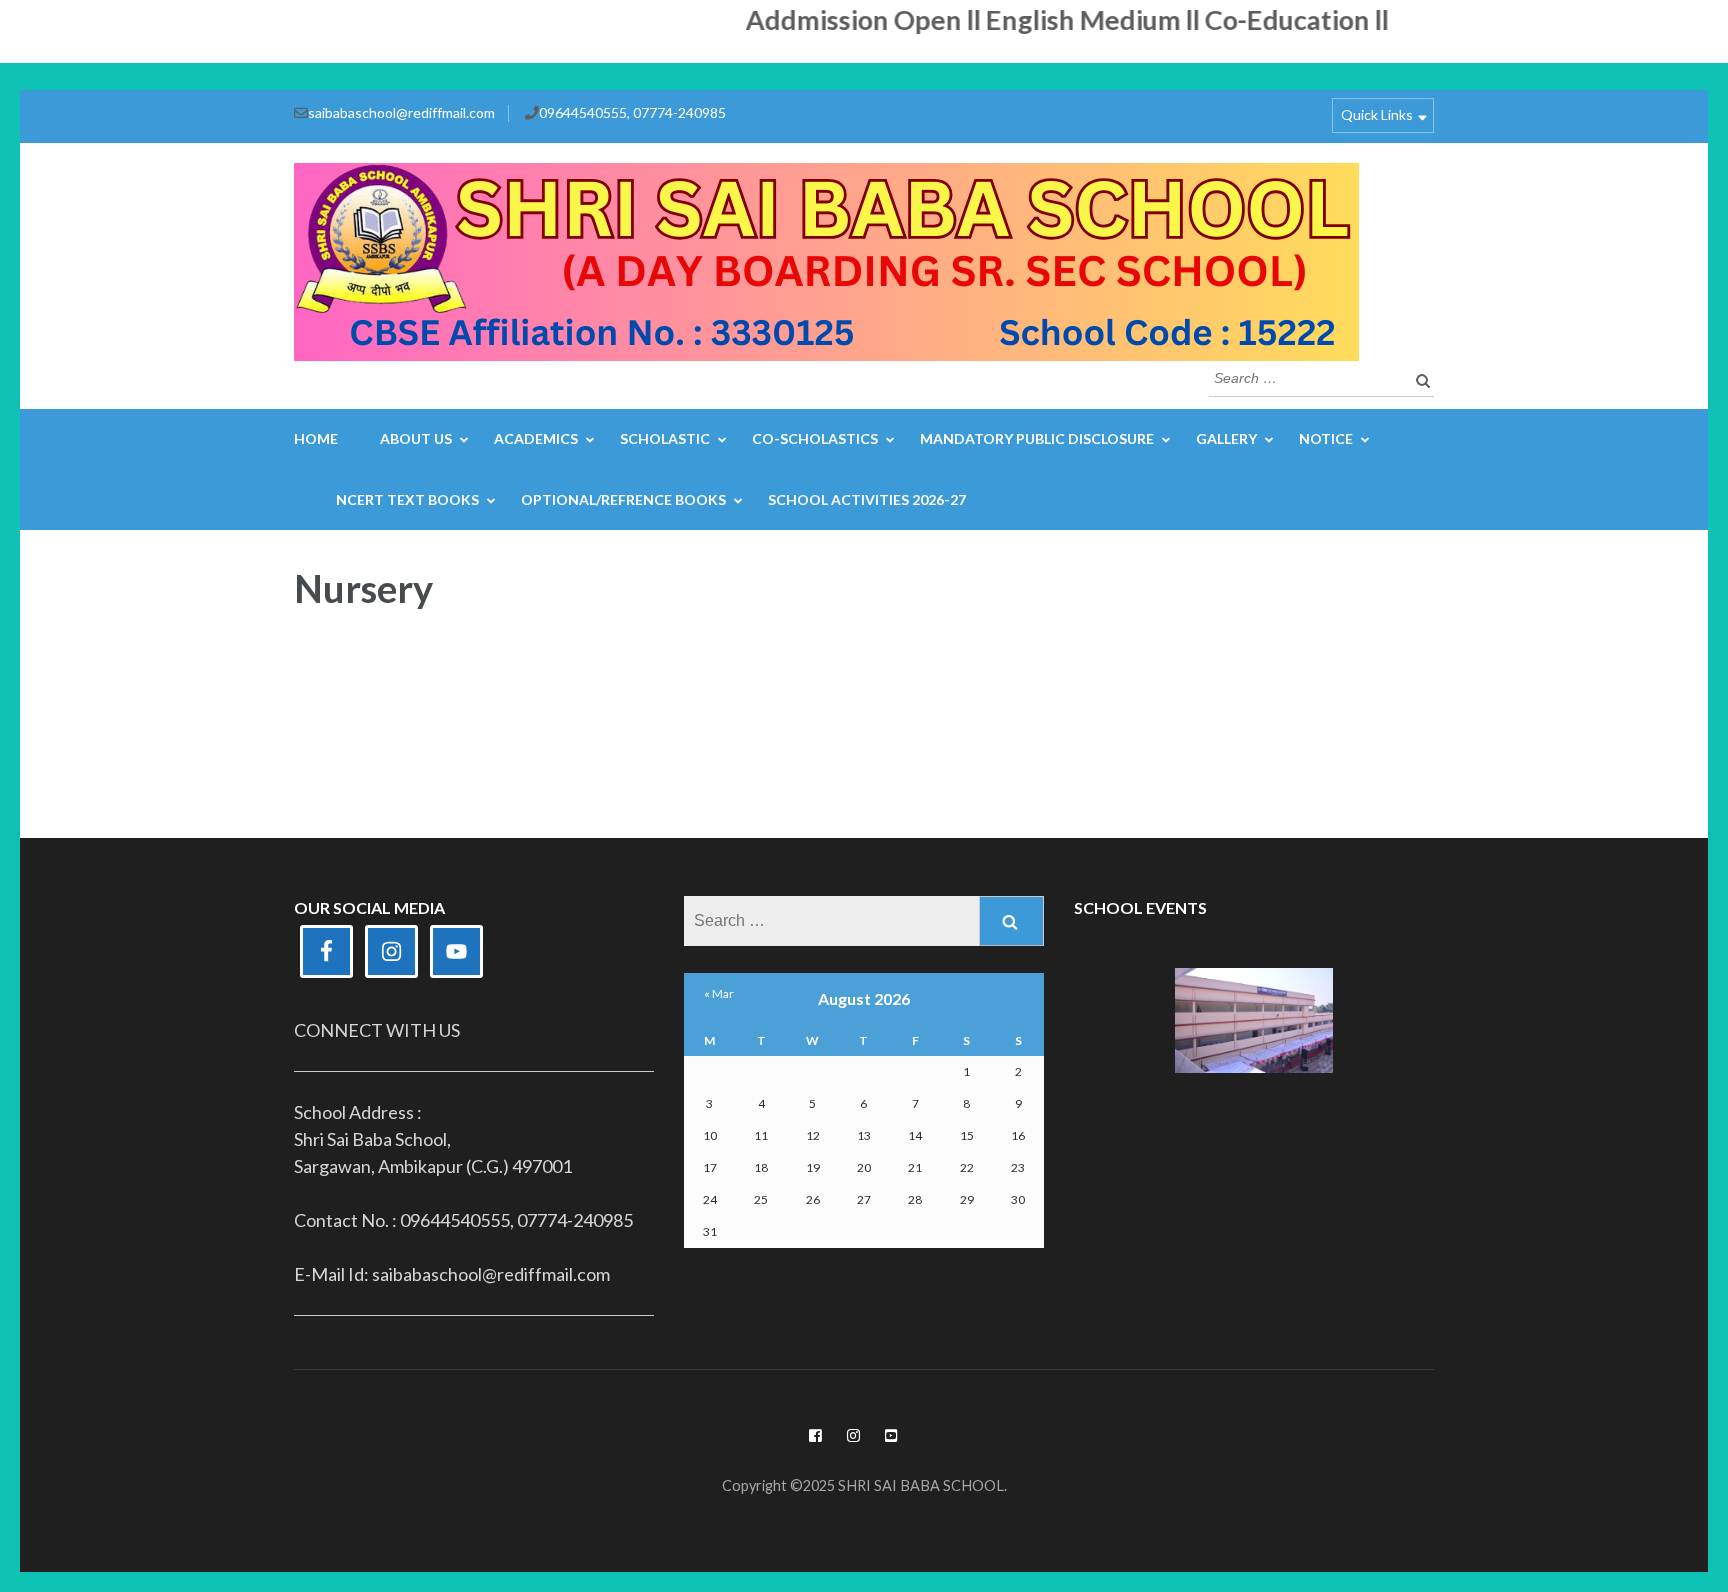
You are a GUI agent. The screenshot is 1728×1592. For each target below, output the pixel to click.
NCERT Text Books (407, 499)
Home (316, 438)
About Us (416, 438)
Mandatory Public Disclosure (1037, 438)
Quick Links (1377, 114)
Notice (1326, 438)
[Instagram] (853, 1435)
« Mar (719, 993)
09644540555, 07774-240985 (632, 112)
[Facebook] (815, 1435)
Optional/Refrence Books (623, 499)
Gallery (1226, 438)
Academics (536, 438)
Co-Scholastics (815, 438)
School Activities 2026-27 (867, 499)
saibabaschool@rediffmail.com (401, 112)
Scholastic (665, 438)
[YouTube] (891, 1435)
